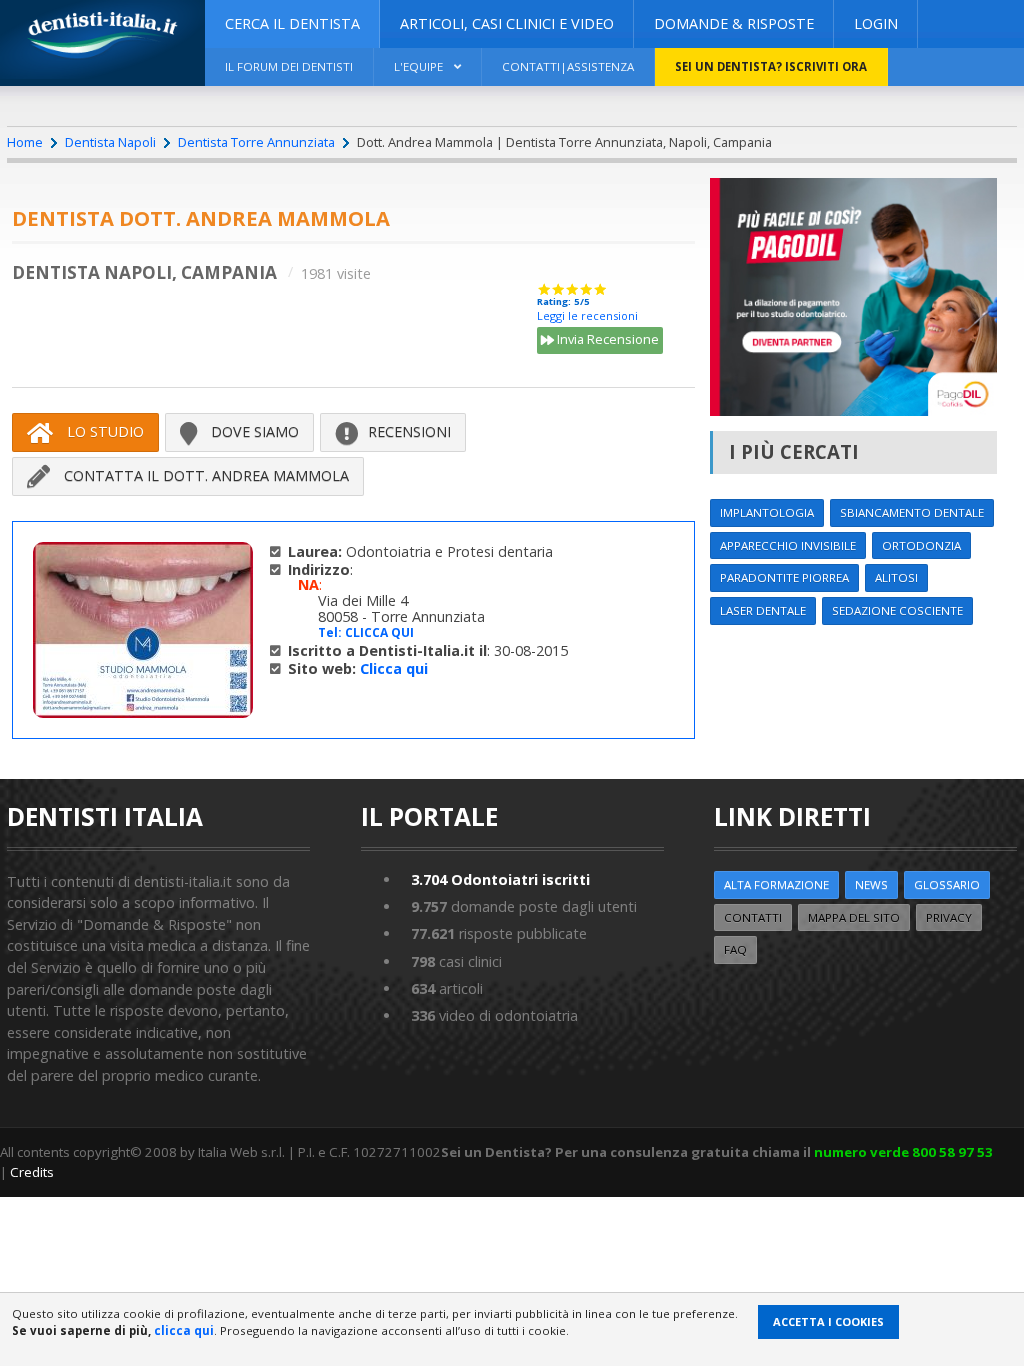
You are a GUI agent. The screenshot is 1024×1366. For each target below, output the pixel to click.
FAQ (735, 949)
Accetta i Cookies (828, 1321)
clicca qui (184, 1330)
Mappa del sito (854, 917)
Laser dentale (763, 610)
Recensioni (409, 431)
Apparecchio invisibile (788, 545)
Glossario (947, 884)
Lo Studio (103, 431)
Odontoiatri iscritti (500, 879)
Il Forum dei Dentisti (289, 66)
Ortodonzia (921, 545)
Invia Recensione (606, 339)
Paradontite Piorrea (784, 577)
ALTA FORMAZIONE (776, 884)
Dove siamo (253, 431)
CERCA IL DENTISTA (292, 23)
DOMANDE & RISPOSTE (734, 23)
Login (876, 23)
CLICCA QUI (379, 632)
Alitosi (896, 577)
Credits (32, 1172)
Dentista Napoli (110, 142)
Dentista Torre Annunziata (256, 142)
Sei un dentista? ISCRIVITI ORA (771, 66)
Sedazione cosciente (897, 610)
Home (25, 142)
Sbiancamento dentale (912, 512)
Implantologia (767, 512)
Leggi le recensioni (587, 315)
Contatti (753, 917)
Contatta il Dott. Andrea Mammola (204, 475)
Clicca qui (394, 668)
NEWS (871, 884)
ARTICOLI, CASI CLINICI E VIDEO (507, 23)
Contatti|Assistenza (568, 66)
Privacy (949, 917)
